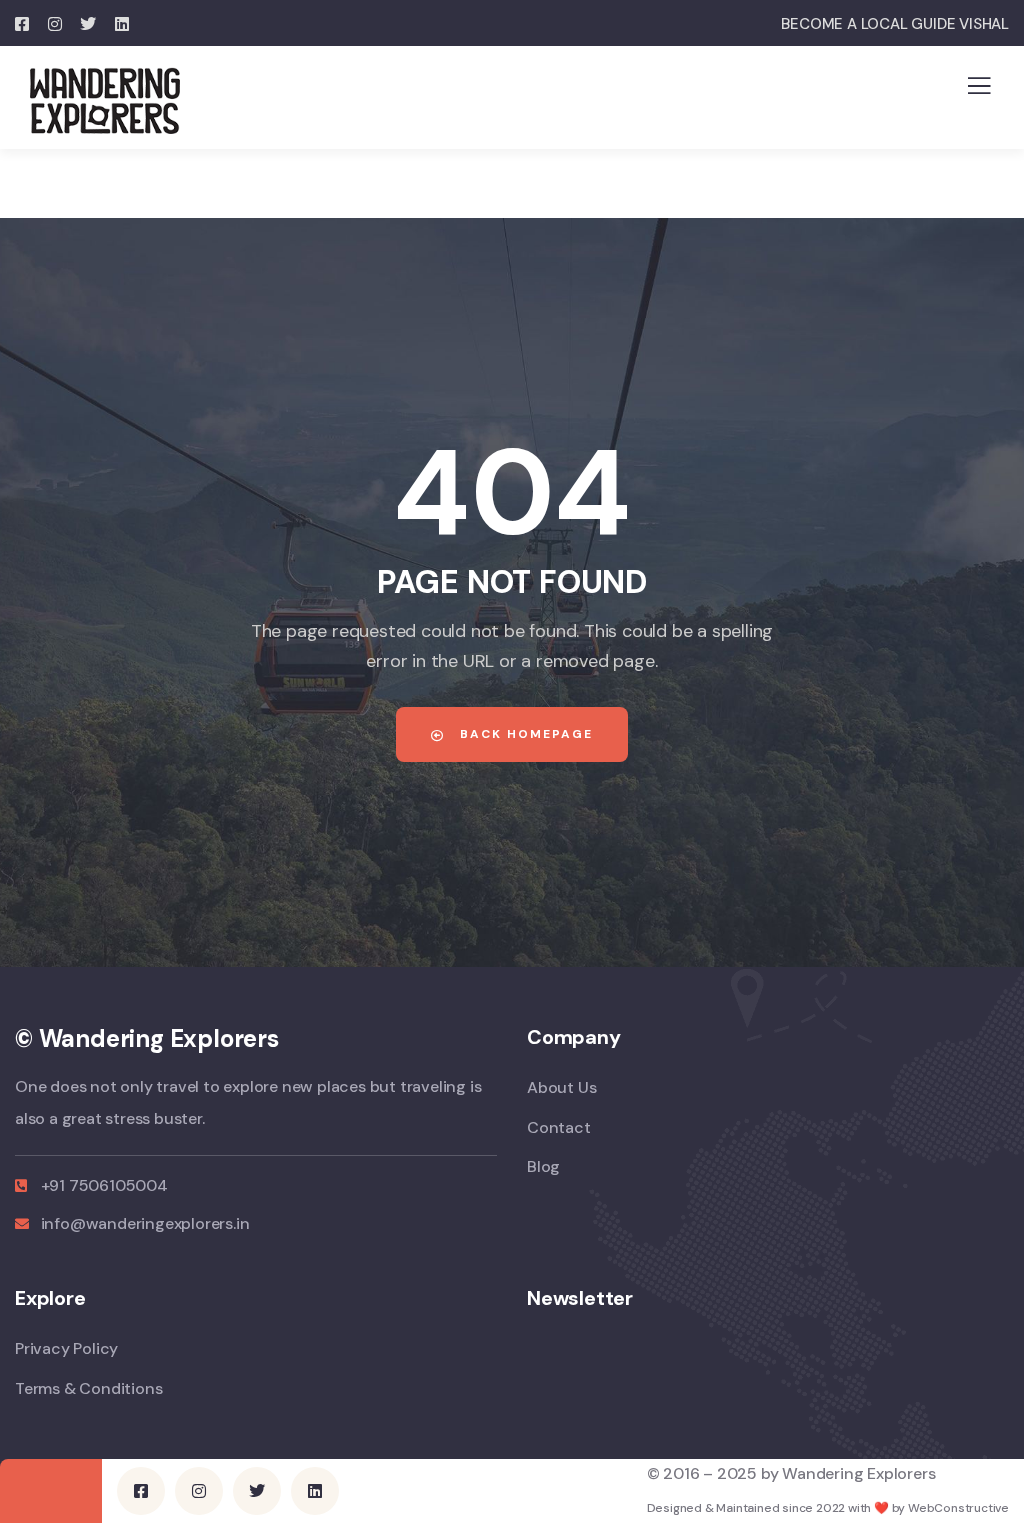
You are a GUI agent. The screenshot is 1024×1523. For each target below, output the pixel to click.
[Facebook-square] (141, 1491)
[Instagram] (199, 1491)
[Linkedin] (315, 1491)
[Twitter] (257, 1491)
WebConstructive (958, 1508)
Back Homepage (524, 734)
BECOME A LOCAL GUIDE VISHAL (895, 24)
